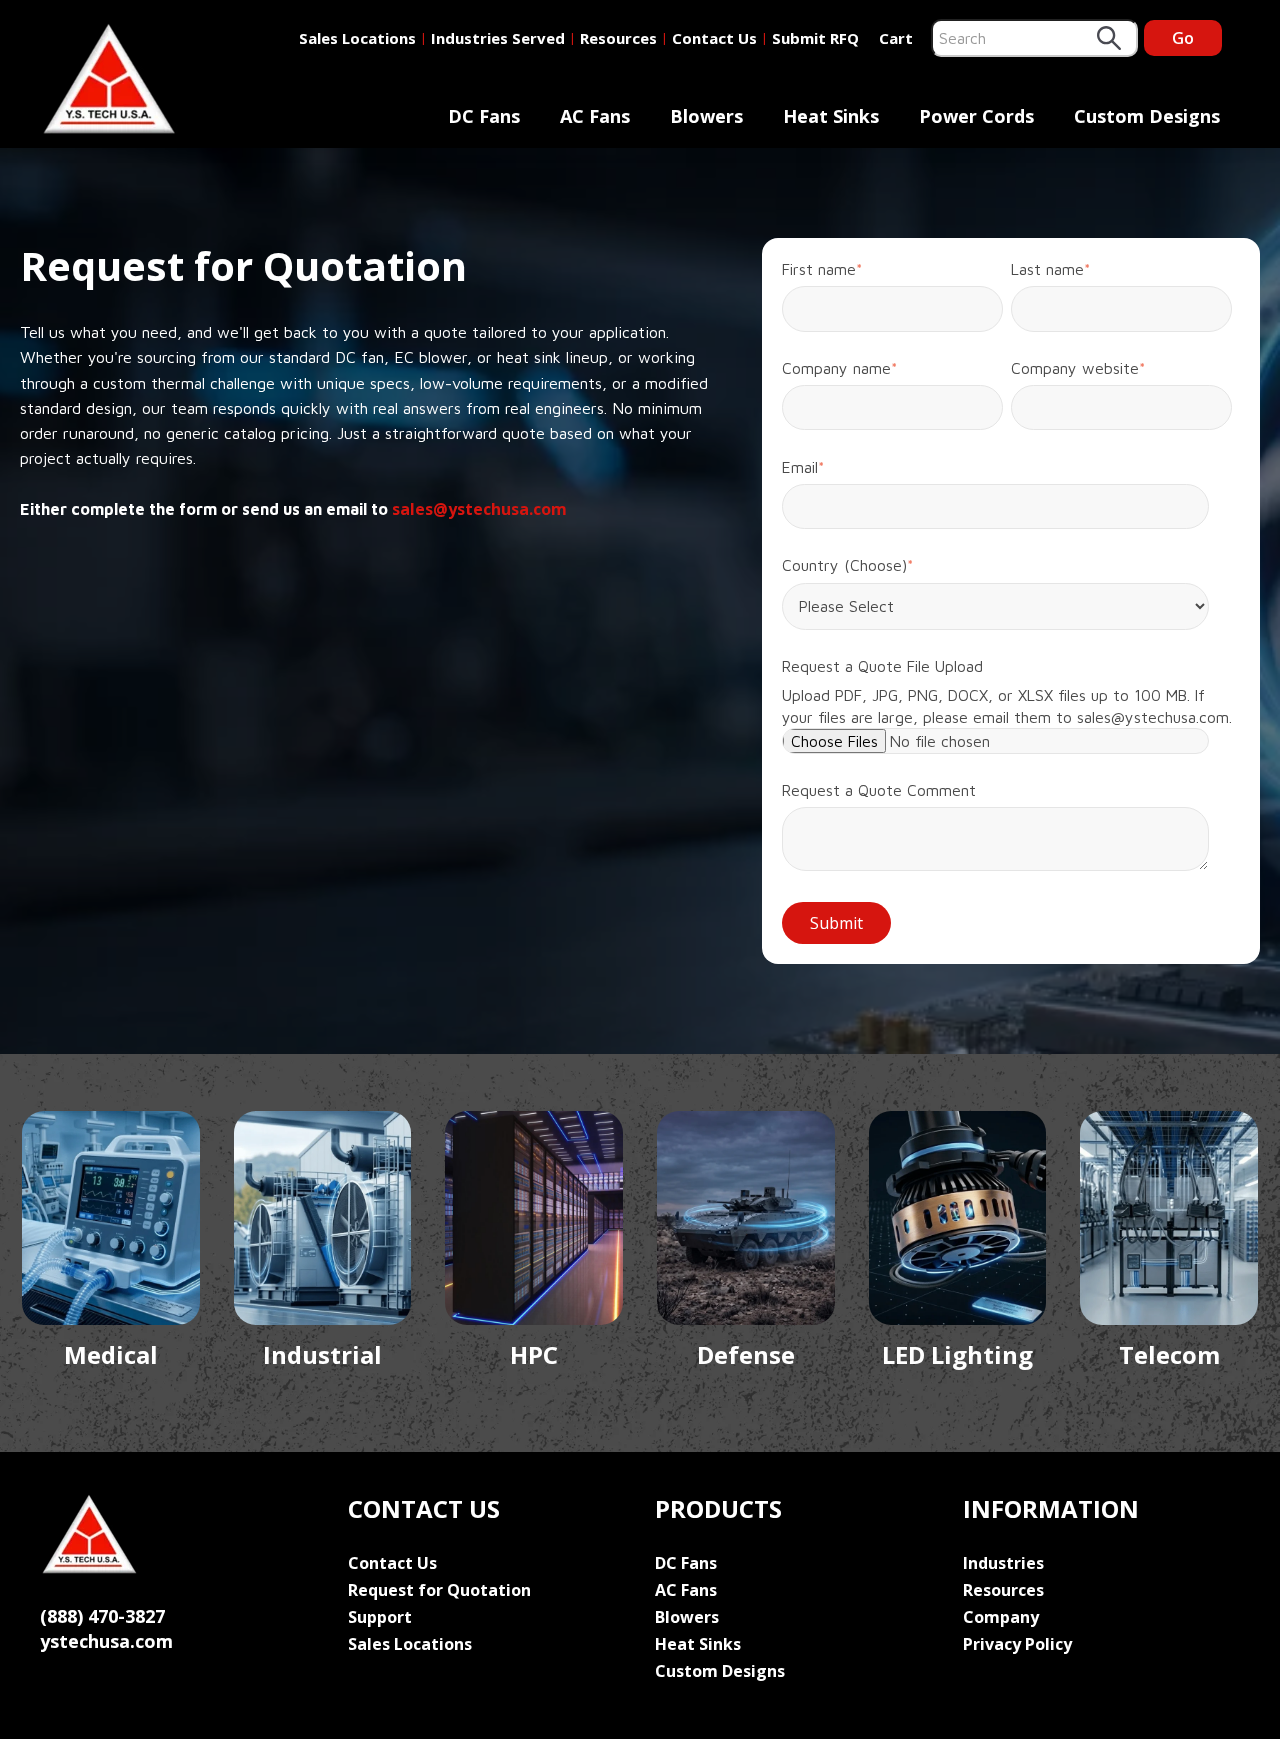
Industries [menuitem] (1003, 1563)
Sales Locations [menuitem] (410, 1644)
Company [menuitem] (1001, 1617)
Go (1183, 38)
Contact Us (714, 38)
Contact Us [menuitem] (392, 1563)
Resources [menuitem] (1003, 1590)
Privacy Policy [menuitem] (1017, 1644)
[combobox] (1034, 38)
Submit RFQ (815, 38)
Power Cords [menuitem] (976, 116)
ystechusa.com (106, 1641)
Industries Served (498, 38)
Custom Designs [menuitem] (1147, 116)
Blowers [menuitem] (706, 116)
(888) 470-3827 (102, 1616)
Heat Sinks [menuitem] (831, 116)
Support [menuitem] (380, 1617)
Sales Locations (357, 38)
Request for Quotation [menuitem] (439, 1590)
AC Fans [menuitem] (595, 116)
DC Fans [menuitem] (484, 116)
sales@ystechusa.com (479, 509)
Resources (618, 38)
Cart (896, 38)
